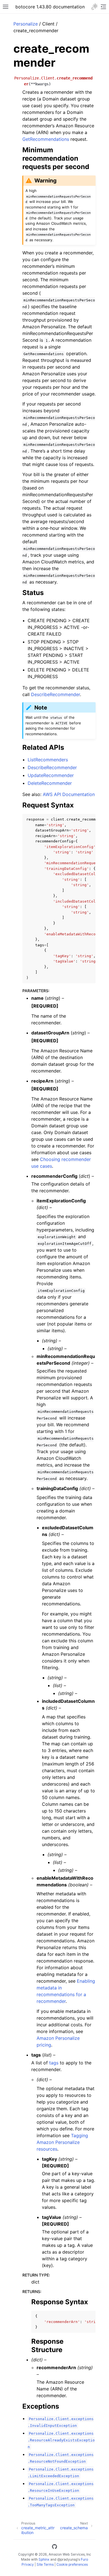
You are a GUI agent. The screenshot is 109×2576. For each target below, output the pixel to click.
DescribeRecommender (55, 694)
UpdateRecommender (51, 775)
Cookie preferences (72, 2564)
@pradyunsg (67, 2559)
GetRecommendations (46, 139)
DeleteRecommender (50, 783)
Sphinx (44, 2559)
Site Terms (45, 2564)
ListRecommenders (48, 760)
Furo (84, 2559)
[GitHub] (54, 2547)
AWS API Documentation (69, 794)
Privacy (28, 2564)
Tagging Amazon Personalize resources (62, 2142)
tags (54, 2063)
